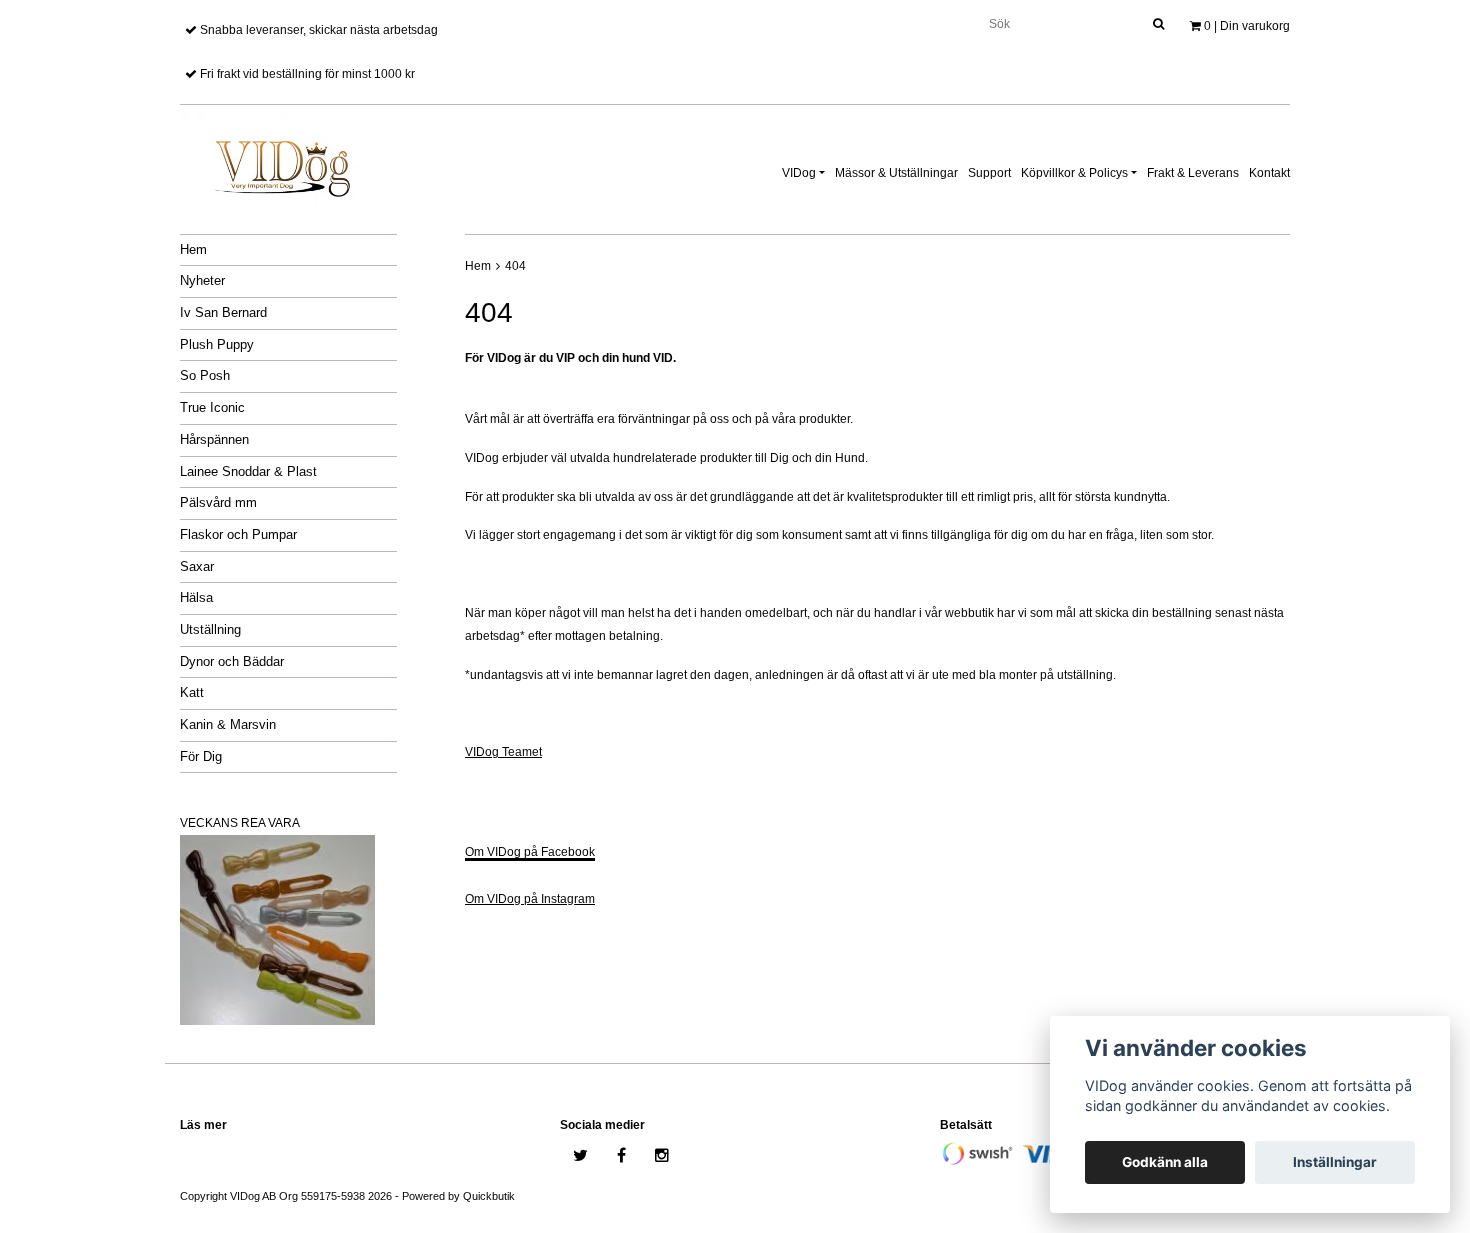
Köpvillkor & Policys (1074, 173)
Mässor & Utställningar (896, 173)
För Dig (201, 756)
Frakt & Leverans (1193, 173)
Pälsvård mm (218, 502)
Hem (193, 249)
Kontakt (1269, 173)
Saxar (197, 566)
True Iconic (212, 407)
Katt (192, 692)
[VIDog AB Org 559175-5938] (280, 162)
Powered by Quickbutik (458, 1196)
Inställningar (1335, 1162)
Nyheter (202, 280)
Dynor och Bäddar (232, 661)
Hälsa (196, 597)
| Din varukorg (1247, 26)
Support (989, 173)
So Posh (205, 375)
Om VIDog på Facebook (530, 852)
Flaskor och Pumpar (238, 534)
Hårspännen (214, 439)
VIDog (799, 173)
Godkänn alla (1165, 1162)
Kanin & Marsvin (228, 724)
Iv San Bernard (223, 312)
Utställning (210, 629)
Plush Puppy (217, 344)
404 (515, 266)
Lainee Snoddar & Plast (248, 471)
